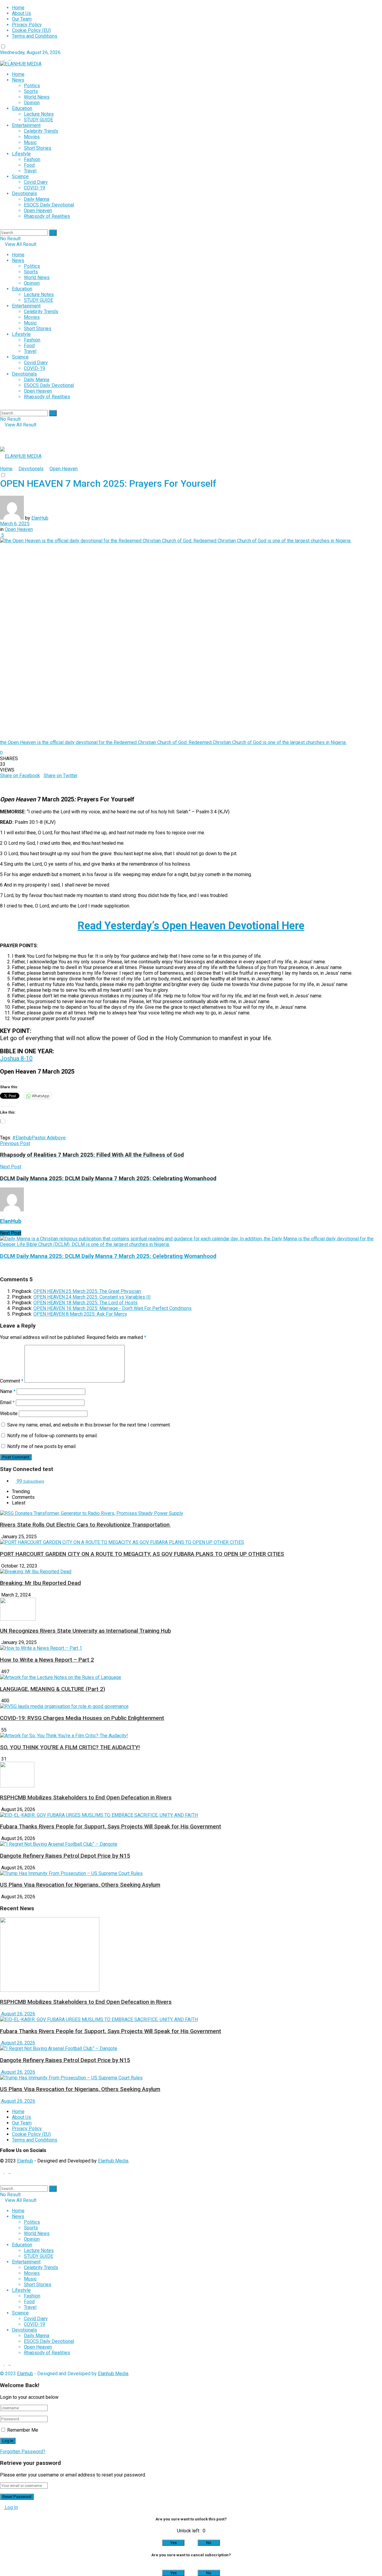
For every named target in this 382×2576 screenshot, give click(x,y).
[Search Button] (53, 233)
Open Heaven (38, 211)
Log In (11, 2507)
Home (18, 8)
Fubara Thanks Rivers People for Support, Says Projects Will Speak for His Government (111, 1827)
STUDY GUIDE (38, 120)
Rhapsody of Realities (47, 216)
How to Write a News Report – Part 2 (47, 1660)
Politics (32, 86)
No (209, 2543)
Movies (32, 137)
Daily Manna (37, 199)
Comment (12, 1381)
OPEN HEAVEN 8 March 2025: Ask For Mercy (80, 1314)
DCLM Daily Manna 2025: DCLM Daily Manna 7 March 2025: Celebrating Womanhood (108, 1256)
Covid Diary (36, 182)
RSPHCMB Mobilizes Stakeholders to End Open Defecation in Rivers (86, 1798)
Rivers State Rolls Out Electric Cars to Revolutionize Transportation (86, 1525)
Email (7, 1402)
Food (29, 165)
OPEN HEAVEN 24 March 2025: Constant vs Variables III (92, 1297)
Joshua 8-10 (16, 1058)
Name (8, 1391)
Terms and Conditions (35, 36)
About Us (21, 13)
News (18, 80)
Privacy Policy (27, 25)
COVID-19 (34, 188)
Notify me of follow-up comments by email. (52, 1436)
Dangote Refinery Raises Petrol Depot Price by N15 (65, 1856)
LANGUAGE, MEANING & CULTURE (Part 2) (53, 1689)
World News (37, 97)
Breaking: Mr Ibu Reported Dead (40, 1583)
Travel (30, 171)
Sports (31, 91)
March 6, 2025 (15, 524)
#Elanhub (22, 1138)
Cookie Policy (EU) (31, 30)
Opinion (32, 103)
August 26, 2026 (18, 2014)
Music (30, 142)
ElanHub (40, 518)
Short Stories (38, 148)
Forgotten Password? (23, 2452)
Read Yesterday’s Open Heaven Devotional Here (191, 926)
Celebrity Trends (41, 131)
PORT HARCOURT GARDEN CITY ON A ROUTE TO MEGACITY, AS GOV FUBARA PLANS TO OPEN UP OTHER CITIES (142, 1554)
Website (9, 1413)
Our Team (22, 19)
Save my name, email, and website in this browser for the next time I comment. (89, 1425)
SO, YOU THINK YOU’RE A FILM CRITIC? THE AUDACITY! (70, 1747)
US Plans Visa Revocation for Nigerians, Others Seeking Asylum (80, 1885)
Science (20, 176)
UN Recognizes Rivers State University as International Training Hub (86, 1631)
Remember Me (23, 2430)
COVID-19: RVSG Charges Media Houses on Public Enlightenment (82, 1718)
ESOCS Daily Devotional (49, 205)
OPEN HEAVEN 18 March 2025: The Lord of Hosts (86, 1303)
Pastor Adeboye (49, 1138)
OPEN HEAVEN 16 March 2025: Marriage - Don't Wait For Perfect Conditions (113, 1308)
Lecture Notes (39, 114)
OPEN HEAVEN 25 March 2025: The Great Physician (87, 1291)
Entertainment (26, 125)
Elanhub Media (113, 2161)
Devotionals (24, 193)
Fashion (32, 159)
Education (22, 108)
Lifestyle (21, 154)
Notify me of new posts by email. (42, 1446)
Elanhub (25, 2161)
